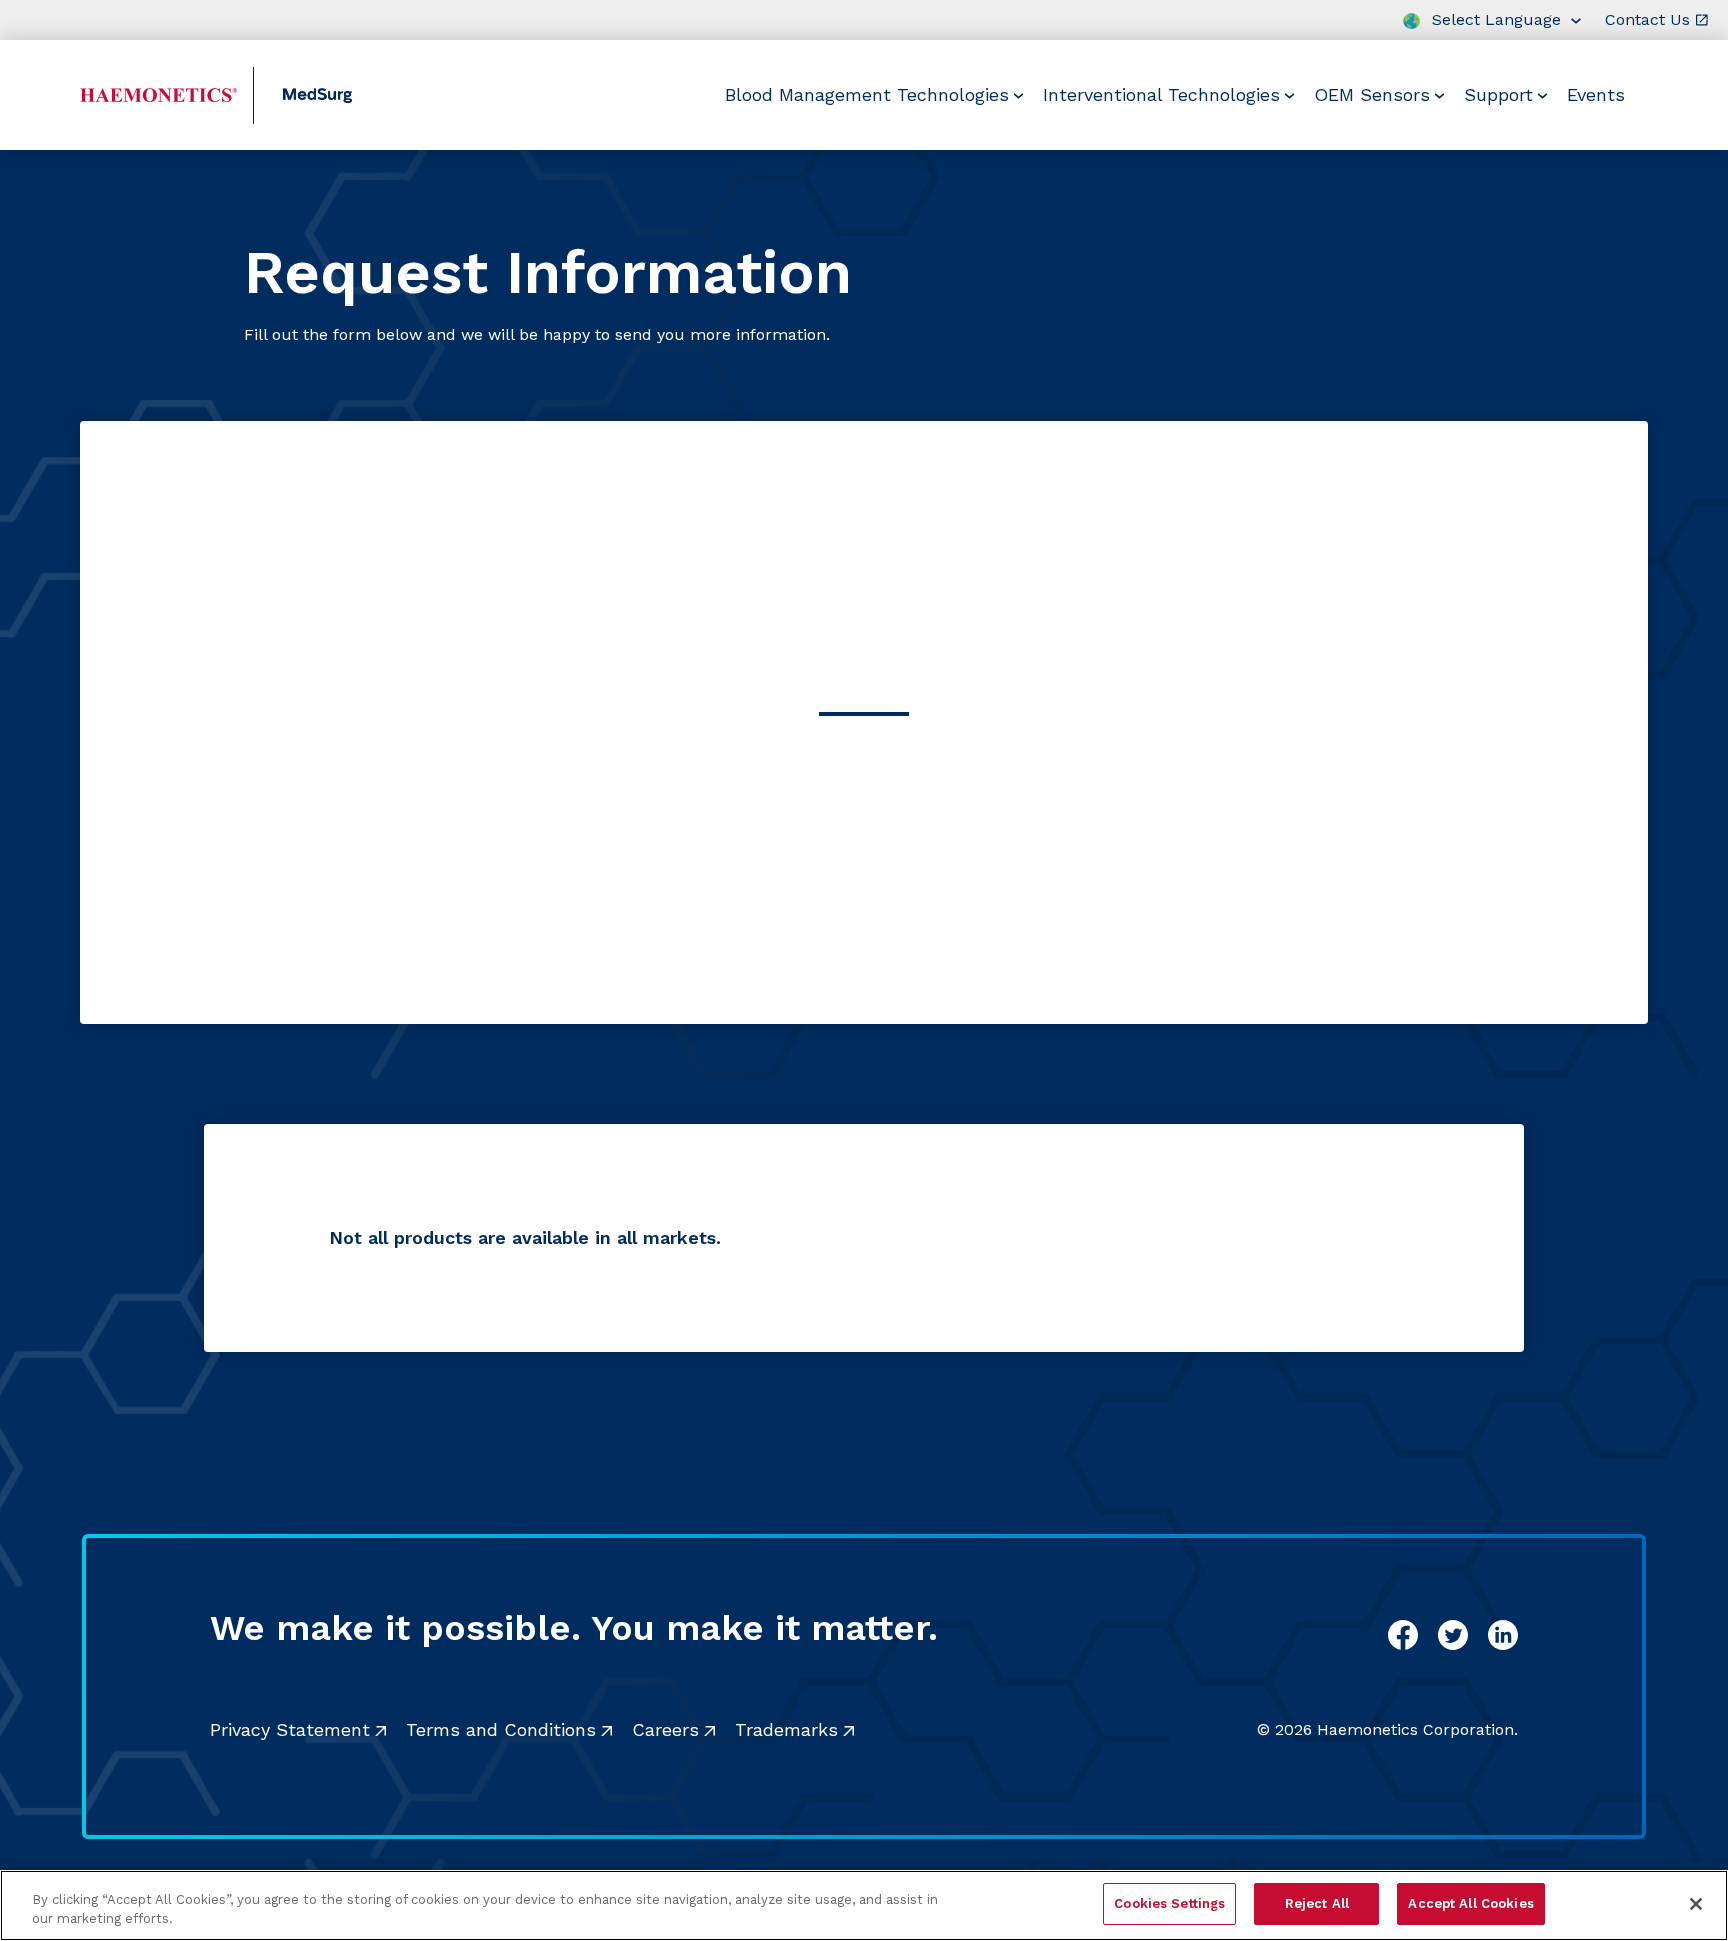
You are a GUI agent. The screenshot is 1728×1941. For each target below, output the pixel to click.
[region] (864, 1905)
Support (1498, 94)
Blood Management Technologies (867, 94)
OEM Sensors (1372, 94)
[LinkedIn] (1503, 1635)
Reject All (1317, 1903)
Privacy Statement (290, 1729)
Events (1596, 94)
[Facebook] (1403, 1635)
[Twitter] (1453, 1635)
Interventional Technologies (1161, 94)
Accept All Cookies (1470, 1903)
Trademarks (786, 1729)
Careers (665, 1729)
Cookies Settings (1169, 1903)
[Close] (1696, 1904)
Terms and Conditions (501, 1729)
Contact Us (1647, 19)
